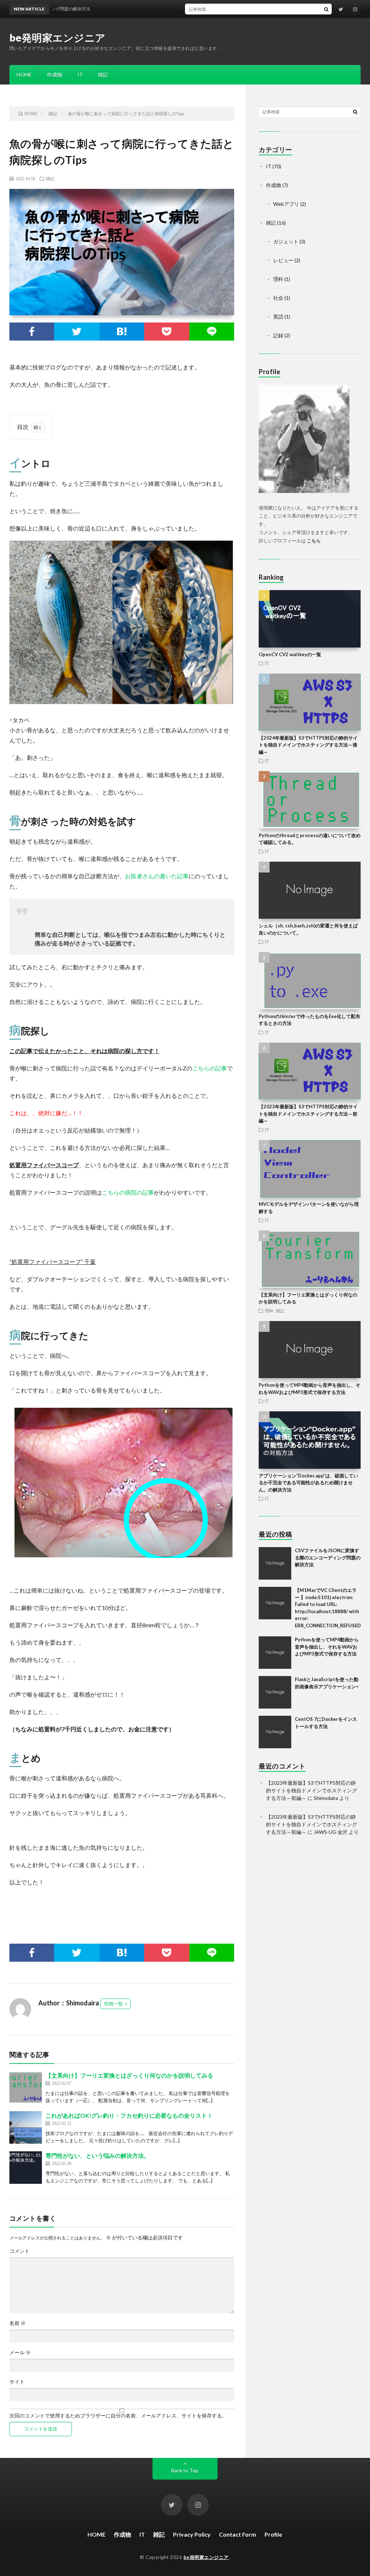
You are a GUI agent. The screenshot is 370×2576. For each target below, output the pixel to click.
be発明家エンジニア (58, 38)
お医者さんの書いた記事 (157, 876)
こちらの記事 (210, 1068)
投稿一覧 (113, 2004)
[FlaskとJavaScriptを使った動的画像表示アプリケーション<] (275, 1692)
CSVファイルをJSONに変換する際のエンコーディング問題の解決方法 (328, 1557)
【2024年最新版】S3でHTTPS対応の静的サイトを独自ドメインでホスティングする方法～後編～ (308, 745)
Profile (273, 2534)
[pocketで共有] (167, 332)
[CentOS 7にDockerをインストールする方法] (275, 1732)
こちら (314, 541)
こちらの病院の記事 (128, 1192)
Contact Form (238, 2534)
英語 (278, 317)
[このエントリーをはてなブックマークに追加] (122, 332)
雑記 (103, 75)
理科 (278, 279)
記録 (278, 335)
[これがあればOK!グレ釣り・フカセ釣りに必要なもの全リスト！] (26, 2127)
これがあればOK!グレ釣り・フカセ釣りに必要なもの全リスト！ (129, 2115)
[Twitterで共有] (77, 332)
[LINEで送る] (212, 332)
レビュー (283, 260)
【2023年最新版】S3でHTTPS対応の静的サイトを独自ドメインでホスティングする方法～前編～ (308, 1114)
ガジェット (286, 241)
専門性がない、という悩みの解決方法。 (98, 2155)
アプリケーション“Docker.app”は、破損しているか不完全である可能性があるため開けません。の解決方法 (308, 1483)
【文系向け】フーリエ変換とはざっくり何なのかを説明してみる (129, 2075)
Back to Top (185, 2470)
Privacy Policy (192, 2534)
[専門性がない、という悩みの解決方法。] (26, 2168)
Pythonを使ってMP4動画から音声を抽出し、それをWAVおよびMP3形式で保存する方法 (327, 1647)
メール (20, 2352)
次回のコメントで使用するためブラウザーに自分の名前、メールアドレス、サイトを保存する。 (118, 2416)
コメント (20, 2251)
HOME (24, 75)
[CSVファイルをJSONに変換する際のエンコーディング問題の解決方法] (275, 1563)
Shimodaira (326, 1798)
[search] (326, 9)
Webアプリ (286, 204)
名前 (18, 2323)
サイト (17, 2382)
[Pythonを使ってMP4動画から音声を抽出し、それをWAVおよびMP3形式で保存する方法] (275, 1653)
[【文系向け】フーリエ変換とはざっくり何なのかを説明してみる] (26, 2087)
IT (80, 75)
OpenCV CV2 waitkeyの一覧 (290, 654)
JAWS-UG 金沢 (331, 1832)
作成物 (55, 75)
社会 (278, 298)
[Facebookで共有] (32, 332)
